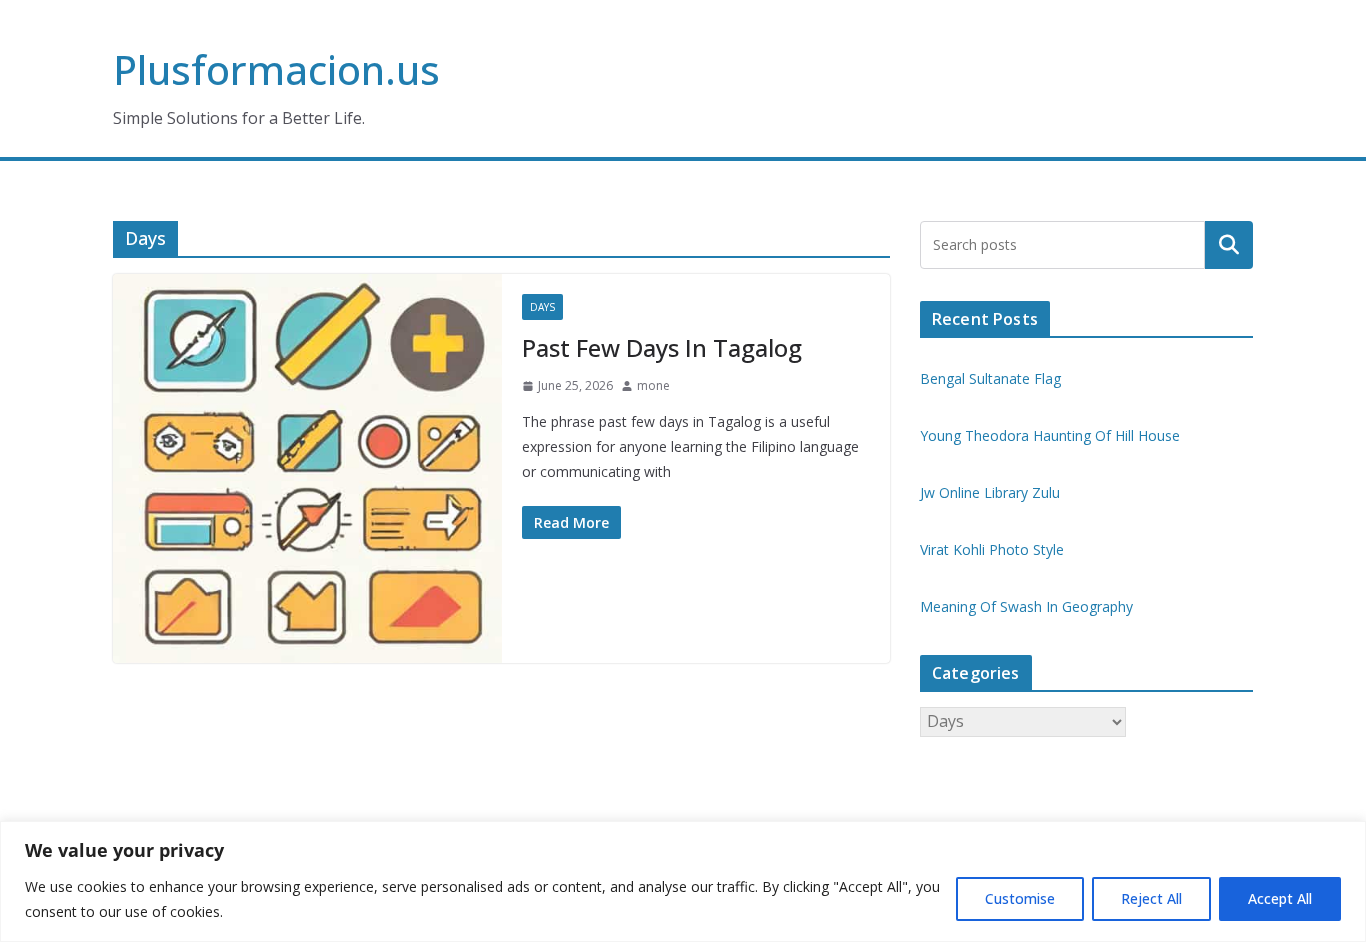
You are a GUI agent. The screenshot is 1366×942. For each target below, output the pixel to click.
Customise (1020, 898)
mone (653, 385)
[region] (683, 881)
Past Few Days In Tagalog (662, 347)
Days (542, 307)
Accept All (1280, 898)
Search (1229, 245)
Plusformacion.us (276, 69)
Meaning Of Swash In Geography (1026, 606)
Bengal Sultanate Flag (990, 378)
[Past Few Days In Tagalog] (307, 468)
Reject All (1151, 898)
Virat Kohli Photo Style (992, 549)
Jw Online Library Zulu (990, 492)
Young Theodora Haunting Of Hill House (1050, 435)
